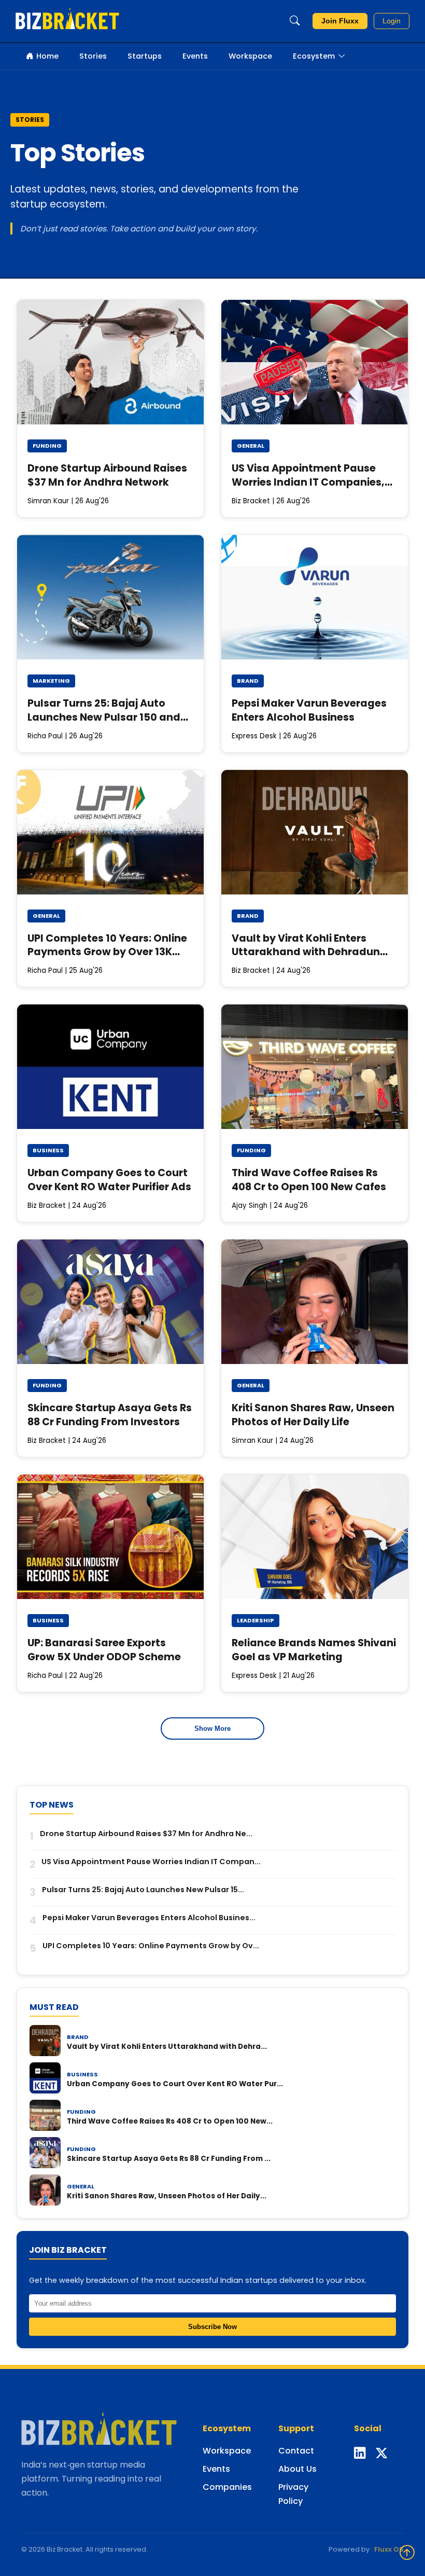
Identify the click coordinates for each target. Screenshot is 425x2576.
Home (47, 56)
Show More (212, 1728)
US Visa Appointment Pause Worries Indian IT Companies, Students (308, 482)
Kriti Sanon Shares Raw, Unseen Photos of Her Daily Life (313, 1415)
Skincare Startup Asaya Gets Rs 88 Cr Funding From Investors (110, 1415)
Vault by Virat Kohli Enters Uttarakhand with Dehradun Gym (306, 952)
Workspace (250, 56)
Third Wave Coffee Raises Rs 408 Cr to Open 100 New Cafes (309, 1180)
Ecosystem (314, 56)
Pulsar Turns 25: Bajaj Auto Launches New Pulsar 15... (143, 1890)
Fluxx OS (389, 2549)
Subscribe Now (212, 2327)
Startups (145, 56)
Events (195, 56)
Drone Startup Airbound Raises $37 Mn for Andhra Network (107, 475)
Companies (227, 2487)
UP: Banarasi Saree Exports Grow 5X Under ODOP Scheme (104, 1650)
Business (48, 1150)
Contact (296, 2451)
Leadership (256, 1620)
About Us (297, 2469)
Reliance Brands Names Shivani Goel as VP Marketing (314, 1650)
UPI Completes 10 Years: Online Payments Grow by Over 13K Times (107, 952)
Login (392, 21)
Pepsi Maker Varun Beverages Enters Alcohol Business (309, 710)
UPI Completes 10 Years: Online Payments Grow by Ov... (151, 1946)
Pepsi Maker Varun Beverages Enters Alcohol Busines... (149, 1918)
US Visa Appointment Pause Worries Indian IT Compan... (151, 1862)
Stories (93, 56)
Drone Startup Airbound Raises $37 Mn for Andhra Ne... (146, 1834)
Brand (248, 681)
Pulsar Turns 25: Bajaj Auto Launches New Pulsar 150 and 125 (104, 717)
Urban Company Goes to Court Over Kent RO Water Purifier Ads (109, 1180)
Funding (47, 446)
